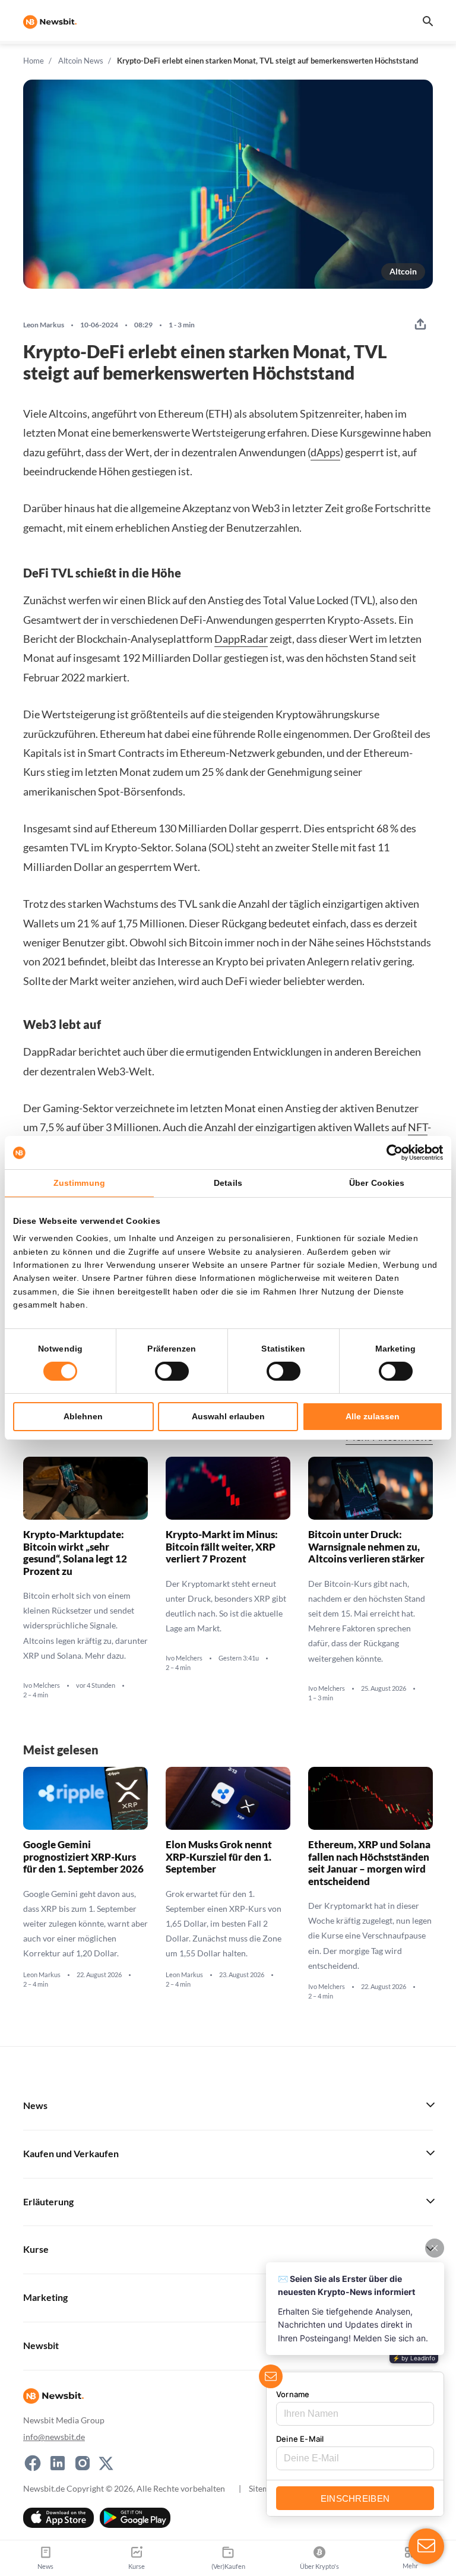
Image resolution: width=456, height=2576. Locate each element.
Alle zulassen (373, 1416)
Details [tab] (228, 1183)
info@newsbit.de (54, 2437)
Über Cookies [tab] (377, 1183)
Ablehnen (83, 1416)
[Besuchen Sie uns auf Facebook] (33, 2463)
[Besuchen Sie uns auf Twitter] (106, 2463)
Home (34, 61)
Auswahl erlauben (228, 1416)
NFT (418, 1127)
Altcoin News (81, 61)
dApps (325, 452)
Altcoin (403, 271)
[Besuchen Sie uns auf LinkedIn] (58, 2463)
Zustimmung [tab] (79, 1183)
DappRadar (241, 639)
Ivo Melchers (42, 1685)
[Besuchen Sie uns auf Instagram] (83, 2463)
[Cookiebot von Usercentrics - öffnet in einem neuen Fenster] (391, 1153)
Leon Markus (44, 325)
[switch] (172, 1371)
